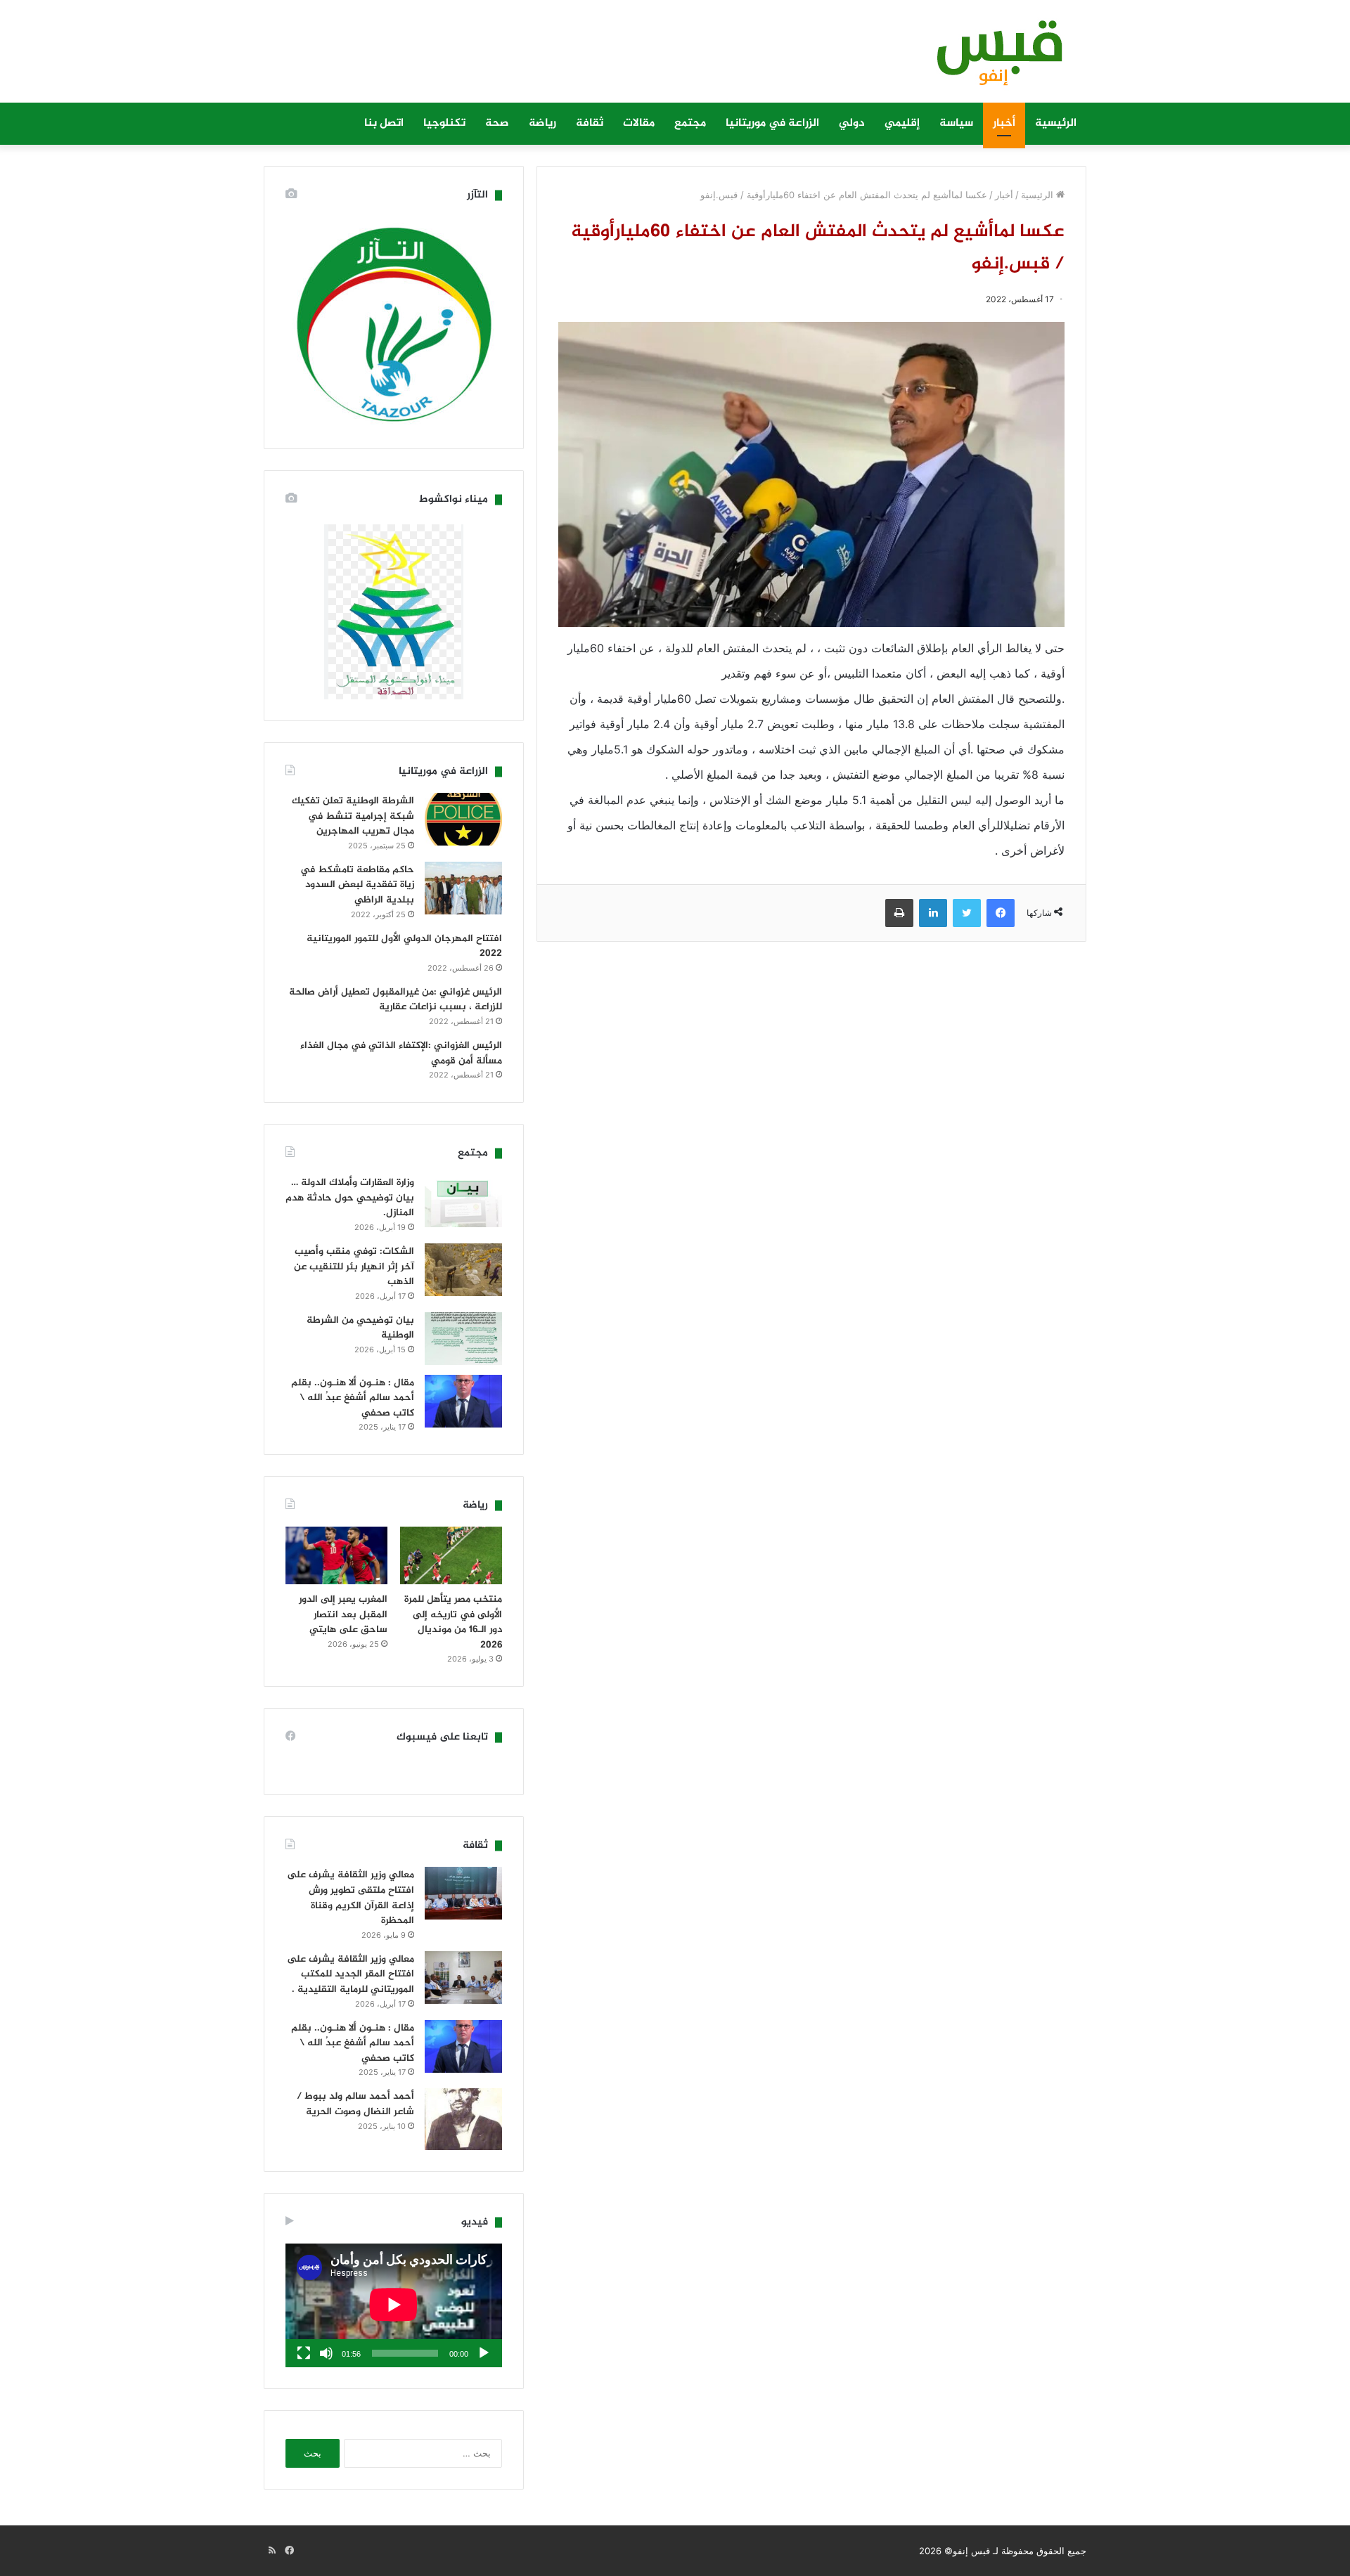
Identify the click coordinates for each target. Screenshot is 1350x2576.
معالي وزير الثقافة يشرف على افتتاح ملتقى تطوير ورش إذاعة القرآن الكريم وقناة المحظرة (351, 1898)
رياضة (542, 123)
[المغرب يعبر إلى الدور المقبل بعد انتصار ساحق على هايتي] (336, 1555)
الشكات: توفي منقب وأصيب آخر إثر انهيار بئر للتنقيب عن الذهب (354, 1267)
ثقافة (590, 123)
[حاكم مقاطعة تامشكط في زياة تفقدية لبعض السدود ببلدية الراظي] (463, 888)
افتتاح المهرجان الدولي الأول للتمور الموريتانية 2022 (404, 946)
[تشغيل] (484, 2353)
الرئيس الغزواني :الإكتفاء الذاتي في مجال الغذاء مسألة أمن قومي (401, 1053)
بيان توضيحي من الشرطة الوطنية (360, 1328)
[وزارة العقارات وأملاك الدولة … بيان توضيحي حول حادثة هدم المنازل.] (463, 1201)
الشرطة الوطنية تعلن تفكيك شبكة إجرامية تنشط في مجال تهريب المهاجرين (353, 816)
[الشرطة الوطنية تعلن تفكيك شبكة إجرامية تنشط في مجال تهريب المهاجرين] (463, 819)
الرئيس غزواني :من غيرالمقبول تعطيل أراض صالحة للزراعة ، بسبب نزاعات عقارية (396, 1000)
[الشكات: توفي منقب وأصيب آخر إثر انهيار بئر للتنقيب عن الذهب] (463, 1270)
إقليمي (902, 123)
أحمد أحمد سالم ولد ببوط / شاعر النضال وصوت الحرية (355, 2104)
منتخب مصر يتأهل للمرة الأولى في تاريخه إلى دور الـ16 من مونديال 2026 (453, 1622)
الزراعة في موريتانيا (772, 123)
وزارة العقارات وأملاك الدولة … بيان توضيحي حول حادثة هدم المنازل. (350, 1198)
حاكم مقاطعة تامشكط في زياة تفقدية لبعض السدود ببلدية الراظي (357, 885)
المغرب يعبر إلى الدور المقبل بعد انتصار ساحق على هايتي (343, 1614)
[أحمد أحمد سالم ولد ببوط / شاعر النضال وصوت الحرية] (463, 2119)
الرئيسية (1056, 123)
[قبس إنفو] (991, 58)
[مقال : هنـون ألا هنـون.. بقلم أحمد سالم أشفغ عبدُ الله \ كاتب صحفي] (463, 1401)
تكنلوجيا (444, 123)
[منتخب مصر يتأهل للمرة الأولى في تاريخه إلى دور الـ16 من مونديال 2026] (451, 1555)
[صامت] (326, 2353)
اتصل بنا (384, 123)
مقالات (639, 123)
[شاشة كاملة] (304, 2353)
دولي (852, 123)
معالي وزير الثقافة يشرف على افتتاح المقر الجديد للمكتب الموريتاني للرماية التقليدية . (351, 1974)
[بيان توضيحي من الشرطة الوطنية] (463, 1339)
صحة (497, 123)
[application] (394, 2305)
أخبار (1004, 123)
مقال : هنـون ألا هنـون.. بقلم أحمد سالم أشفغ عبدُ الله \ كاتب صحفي (353, 1398)
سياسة (956, 123)
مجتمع (690, 123)
